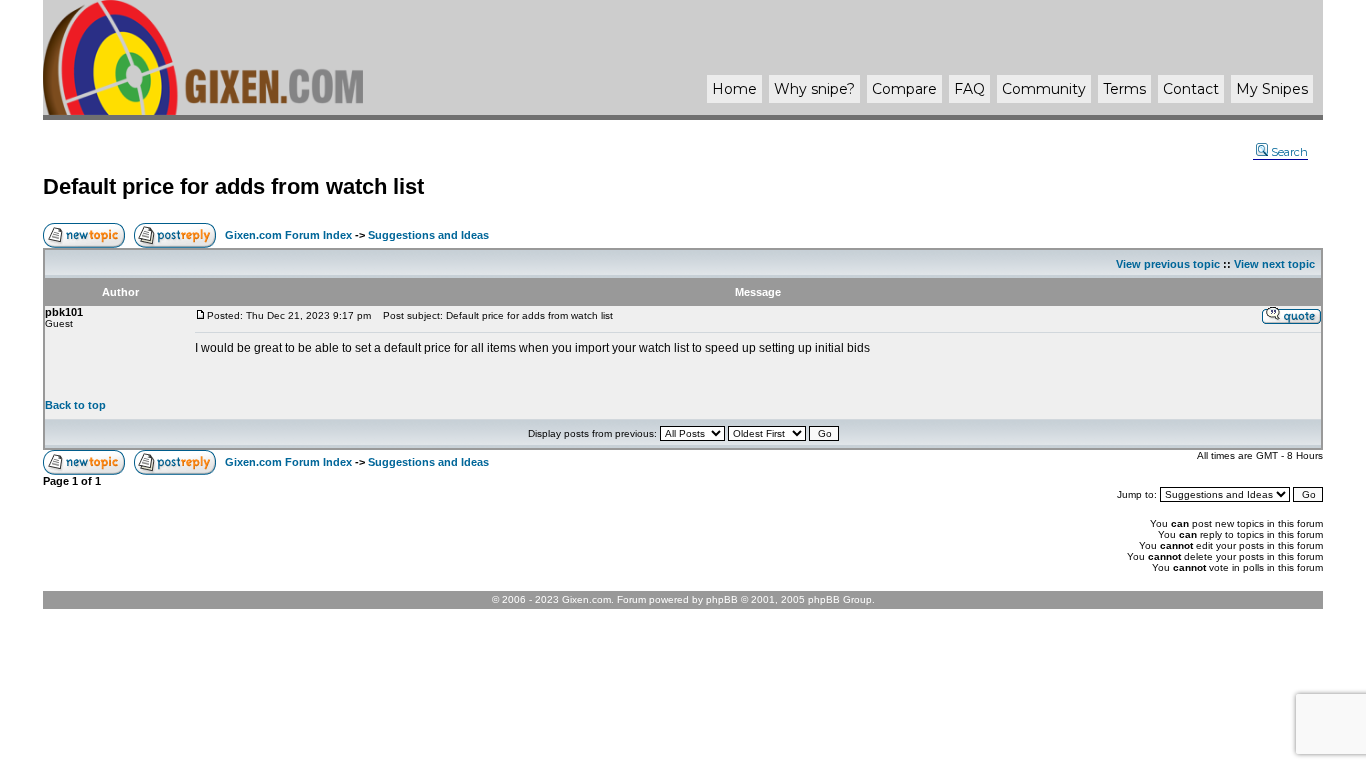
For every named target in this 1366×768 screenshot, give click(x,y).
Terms (1124, 89)
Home (734, 89)
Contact (1191, 89)
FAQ (969, 89)
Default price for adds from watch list (233, 186)
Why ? (814, 89)
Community (1044, 89)
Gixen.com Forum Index (288, 235)
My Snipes (1272, 89)
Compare (904, 89)
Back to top (75, 405)
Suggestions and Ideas (428, 235)
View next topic (1274, 264)
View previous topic (1168, 264)
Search (1289, 152)
